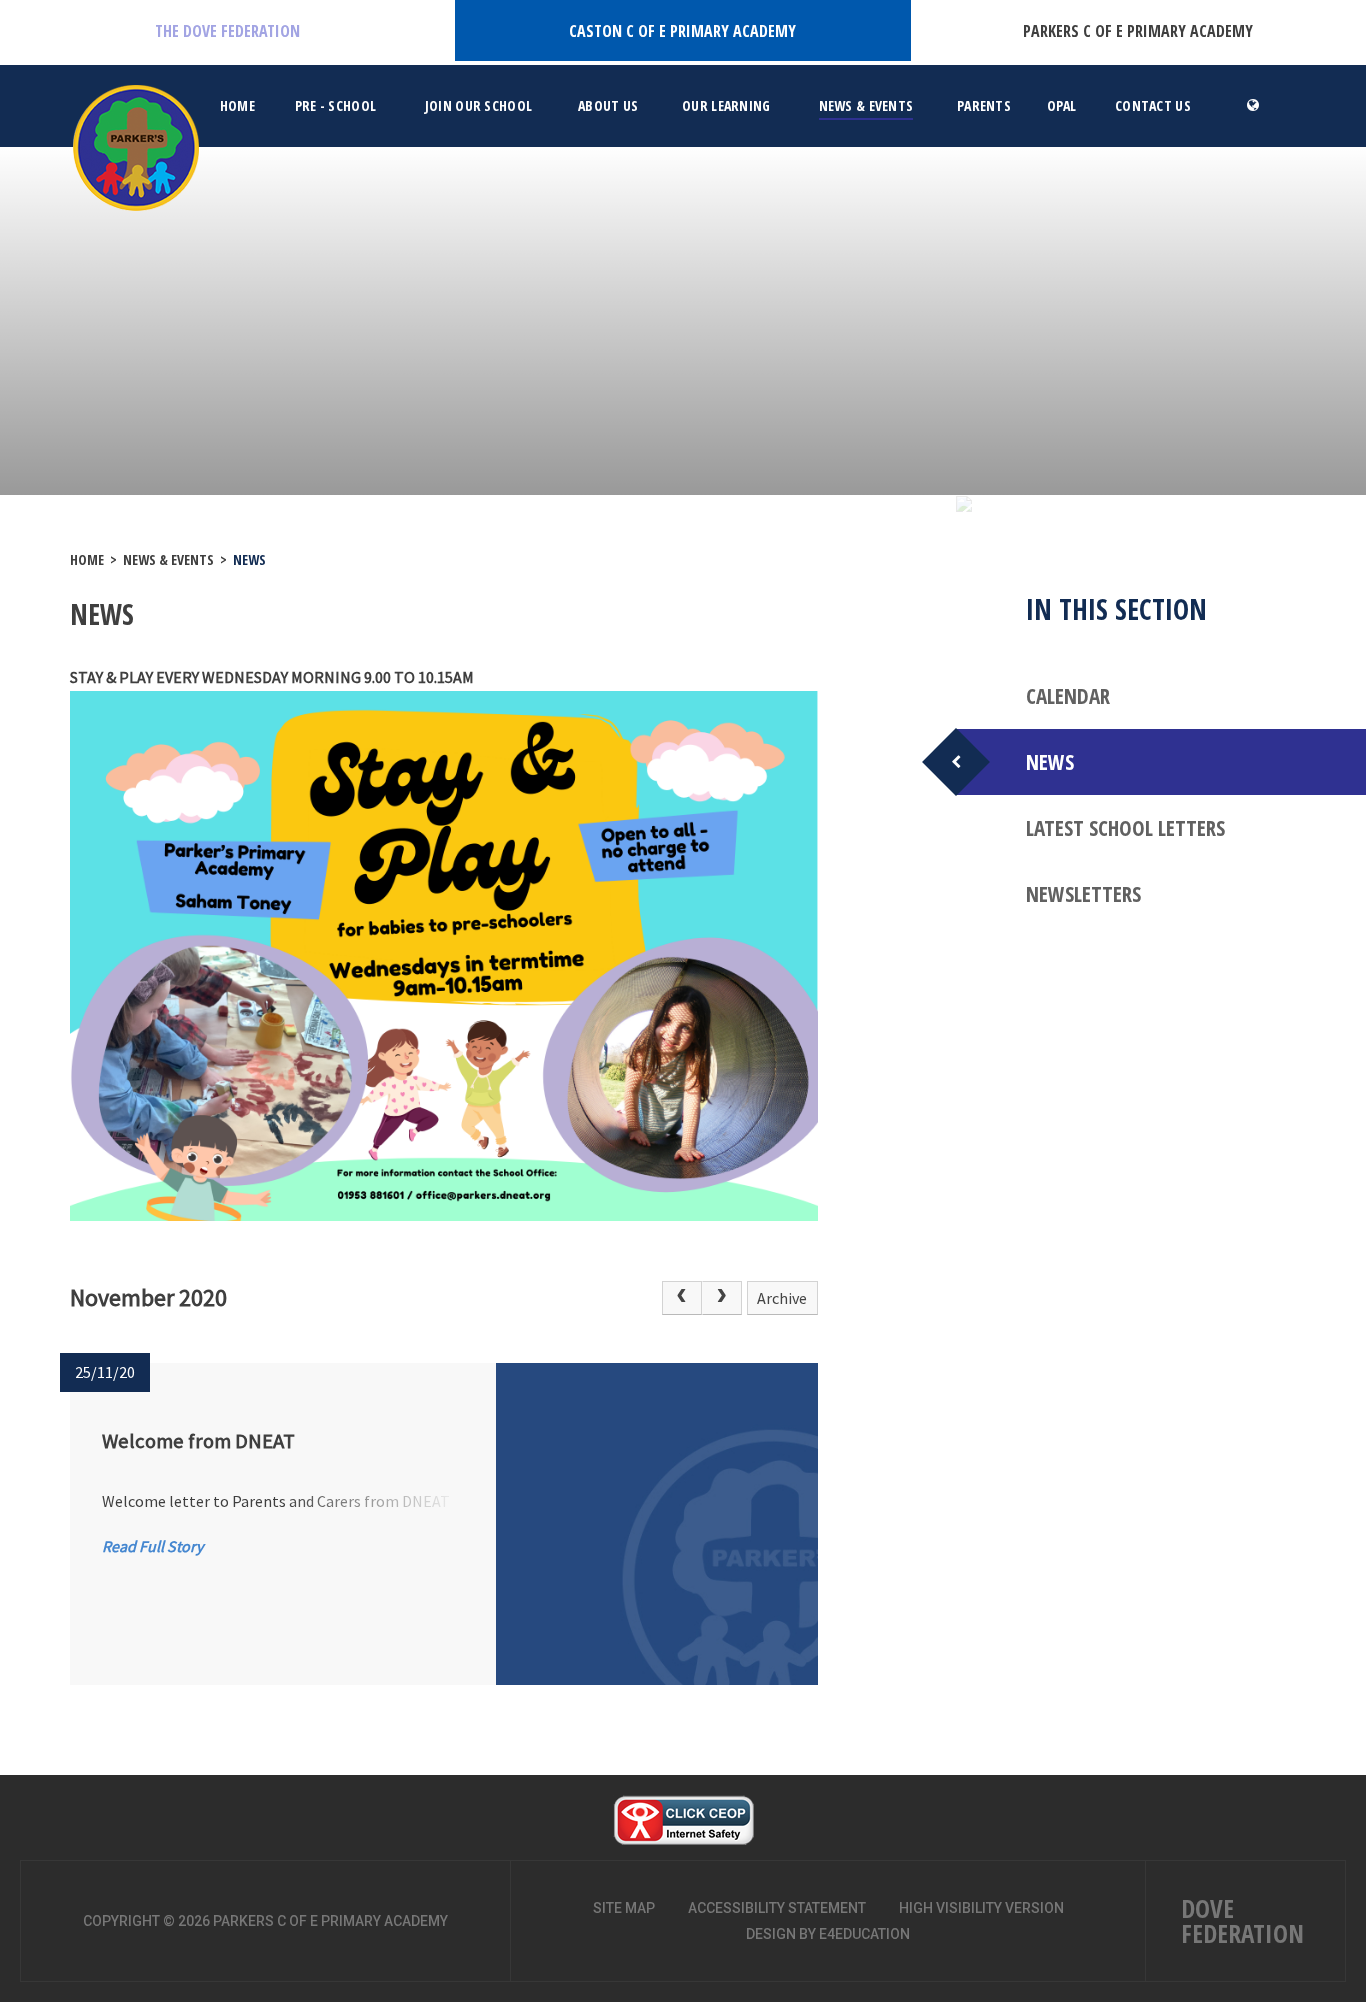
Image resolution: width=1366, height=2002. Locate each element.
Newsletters (1083, 894)
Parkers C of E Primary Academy (1138, 31)
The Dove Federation (227, 31)
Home (87, 559)
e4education (864, 1934)
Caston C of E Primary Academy (682, 31)
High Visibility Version (981, 1908)
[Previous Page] (682, 1298)
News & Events (168, 559)
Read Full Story (152, 1546)
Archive (782, 1298)
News (249, 559)
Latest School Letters (1125, 828)
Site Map (624, 1908)
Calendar (1068, 696)
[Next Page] (722, 1298)
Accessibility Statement (777, 1908)
